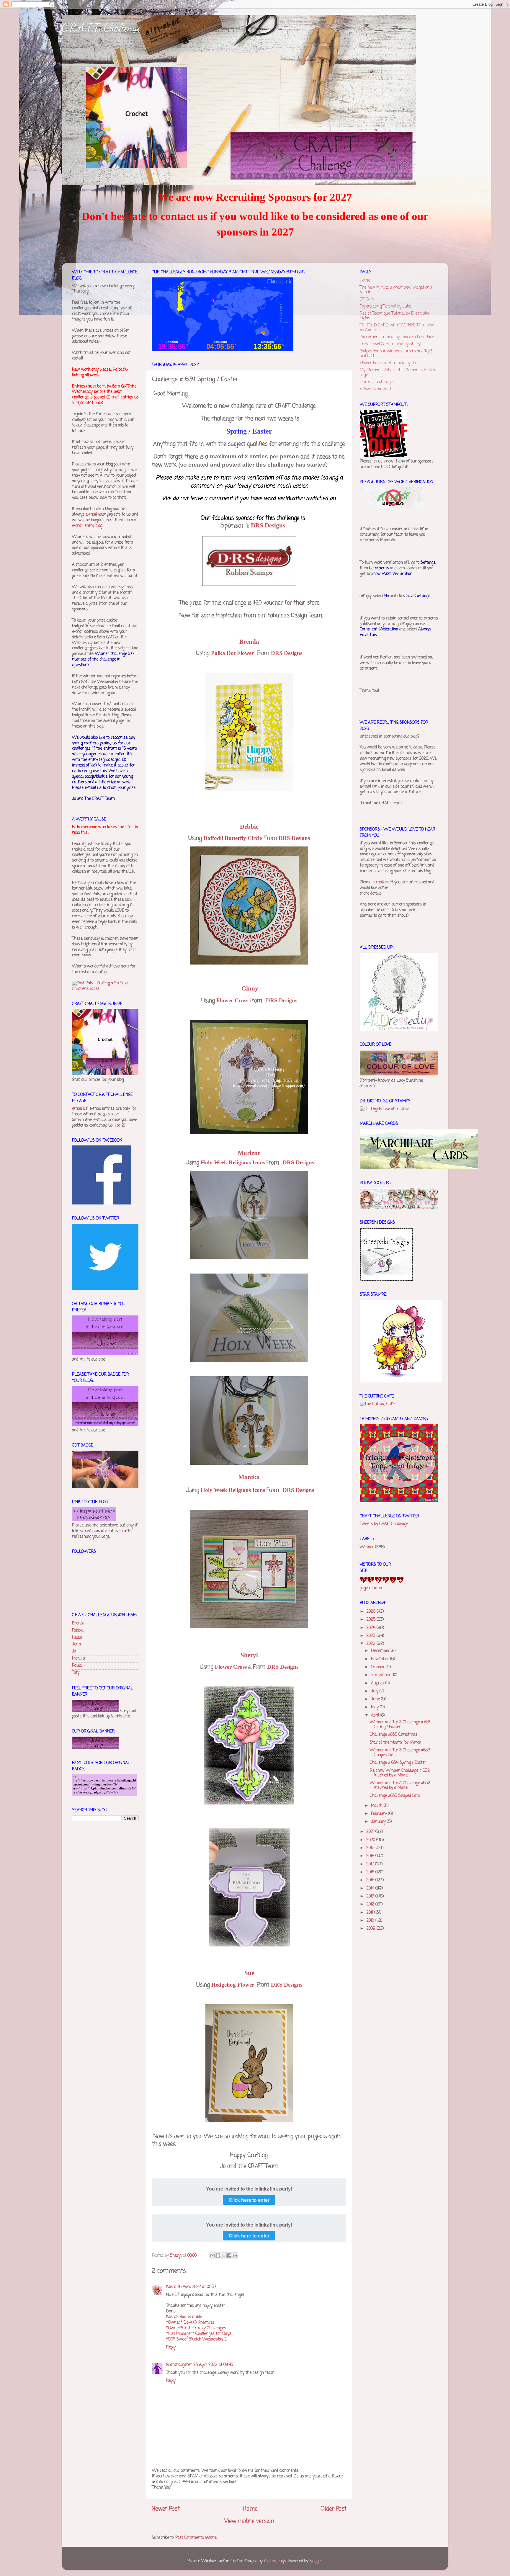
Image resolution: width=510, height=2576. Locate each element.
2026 (371, 1612)
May (375, 1707)
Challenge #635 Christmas (394, 1735)
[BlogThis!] (218, 2255)
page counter (371, 1588)
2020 (371, 1840)
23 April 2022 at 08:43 (213, 2365)
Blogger (316, 2561)
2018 (371, 1856)
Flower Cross (231, 1667)
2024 (371, 1628)
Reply (171, 2347)
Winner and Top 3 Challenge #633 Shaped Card (400, 1753)
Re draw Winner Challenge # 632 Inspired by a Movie (400, 1773)
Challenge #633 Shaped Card (395, 1796)
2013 (371, 1896)
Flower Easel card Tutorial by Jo (388, 363)
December (381, 1651)
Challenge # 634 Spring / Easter (398, 1763)
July (375, 1691)
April (376, 1716)
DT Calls (367, 299)
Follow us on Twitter (377, 389)
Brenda (78, 1623)
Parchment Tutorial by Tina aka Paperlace (397, 337)
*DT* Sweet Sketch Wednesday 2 (196, 2339)
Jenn (76, 1644)
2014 (371, 1888)
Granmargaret (179, 2365)
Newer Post (166, 2509)
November (381, 1659)
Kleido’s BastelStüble (184, 2317)
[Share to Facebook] (229, 2255)
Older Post (334, 2509)
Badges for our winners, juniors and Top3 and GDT (396, 354)
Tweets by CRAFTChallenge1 (385, 1524)
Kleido (171, 2287)
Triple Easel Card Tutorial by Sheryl (390, 344)
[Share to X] (224, 2255)
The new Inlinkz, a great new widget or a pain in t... (396, 290)
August (378, 1683)
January (379, 1822)
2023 (371, 1636)
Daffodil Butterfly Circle (233, 838)
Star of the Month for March (395, 1743)
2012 (371, 1904)
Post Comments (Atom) (196, 2538)
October (378, 1667)
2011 (370, 1913)
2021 (371, 1832)
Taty (76, 1673)
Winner (367, 1547)
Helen (77, 1638)
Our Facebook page (376, 382)
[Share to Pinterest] (235, 2255)
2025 (371, 1620)
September (381, 1675)
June (376, 1699)
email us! (80, 1109)
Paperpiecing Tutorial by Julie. (386, 307)
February (380, 1814)
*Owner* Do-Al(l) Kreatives (190, 2323)
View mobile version (249, 2521)
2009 (371, 1929)
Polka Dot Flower (233, 653)
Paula (77, 1666)
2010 (371, 1921)
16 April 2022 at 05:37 (197, 2287)
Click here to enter (249, 2200)
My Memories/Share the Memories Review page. (398, 373)
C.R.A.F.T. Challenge (101, 28)
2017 (371, 1864)
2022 (371, 1644)
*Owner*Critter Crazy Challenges (196, 2328)
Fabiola (78, 1631)
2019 (371, 1848)
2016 (371, 1872)
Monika (79, 1659)
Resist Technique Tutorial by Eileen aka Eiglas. (395, 316)
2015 (371, 1880)
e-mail (91, 515)
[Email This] (212, 2255)
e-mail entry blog (87, 526)
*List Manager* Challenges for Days (199, 2334)
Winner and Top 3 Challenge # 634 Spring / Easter (401, 1725)
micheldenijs (275, 2561)
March (377, 1806)
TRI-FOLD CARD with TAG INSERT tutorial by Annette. (397, 328)
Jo (74, 1651)
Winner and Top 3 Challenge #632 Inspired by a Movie (400, 1785)
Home (250, 2509)
